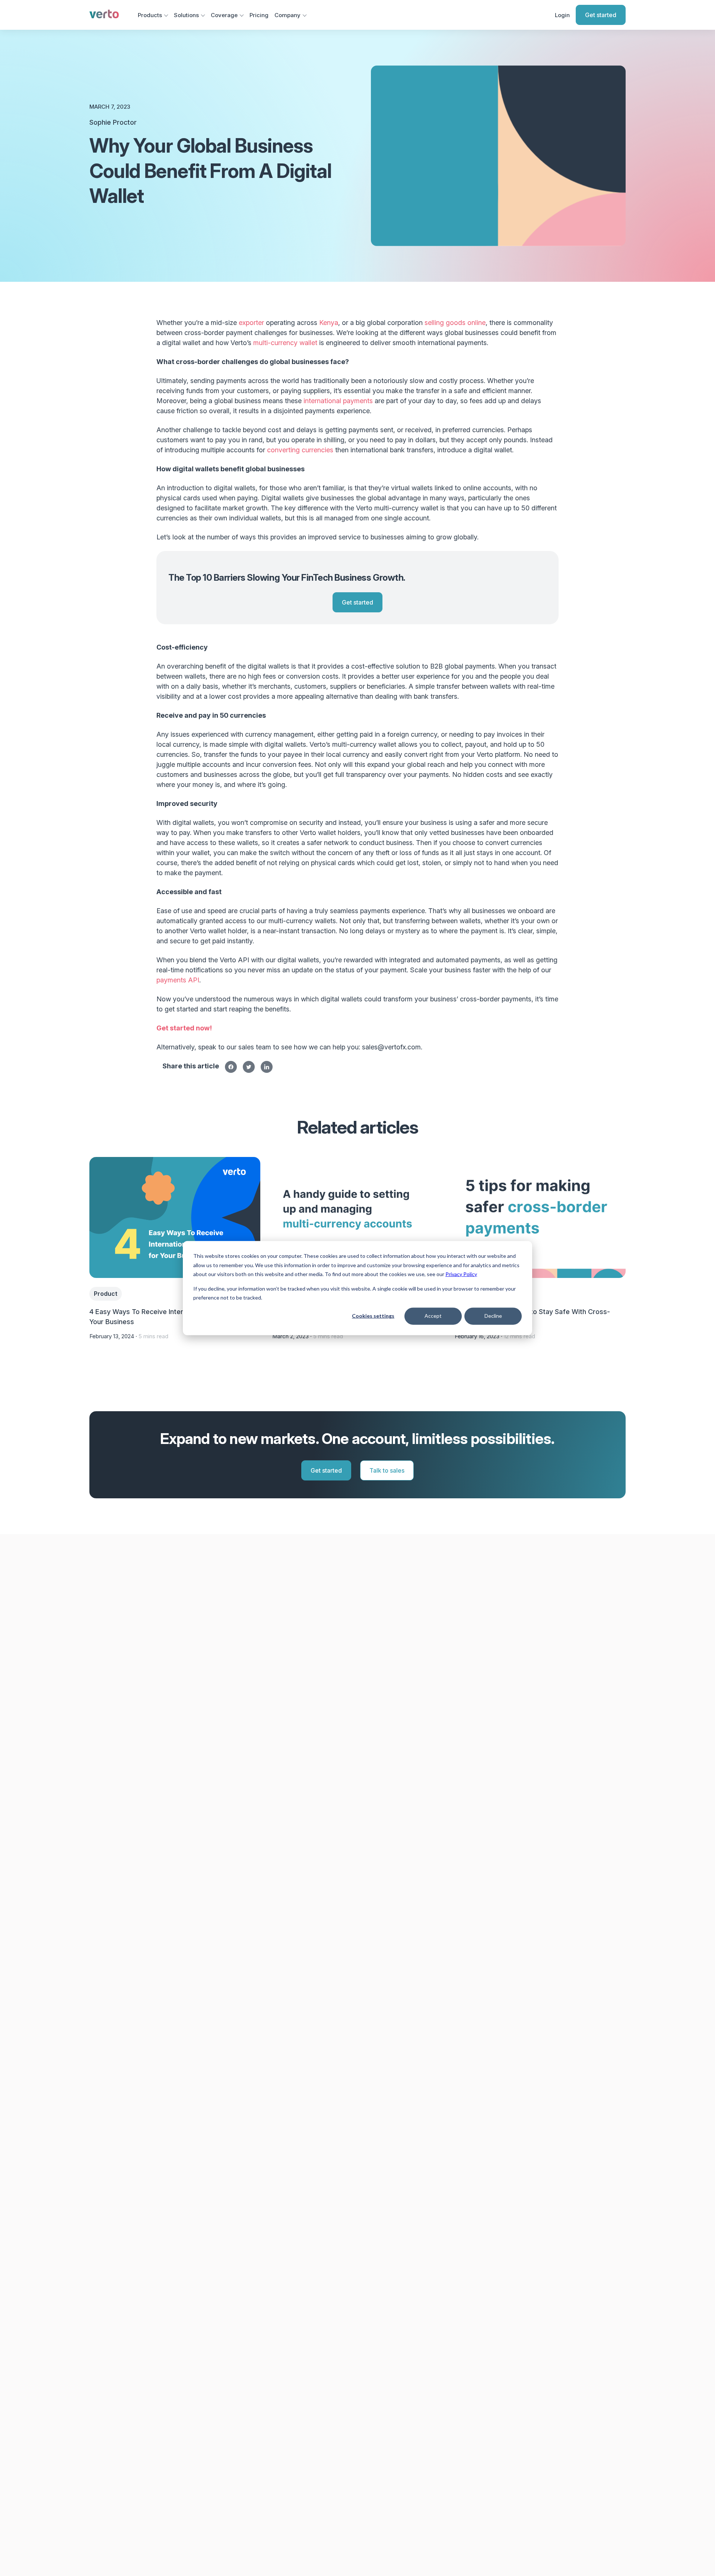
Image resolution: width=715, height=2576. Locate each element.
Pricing (259, 15)
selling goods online (455, 323)
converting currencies (300, 450)
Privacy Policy (461, 1274)
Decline (493, 1316)
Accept (433, 1316)
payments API (178, 980)
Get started (601, 15)
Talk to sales (387, 1470)
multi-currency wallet (285, 343)
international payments (338, 401)
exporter (251, 323)
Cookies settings (373, 1316)
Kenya (329, 323)
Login (562, 15)
